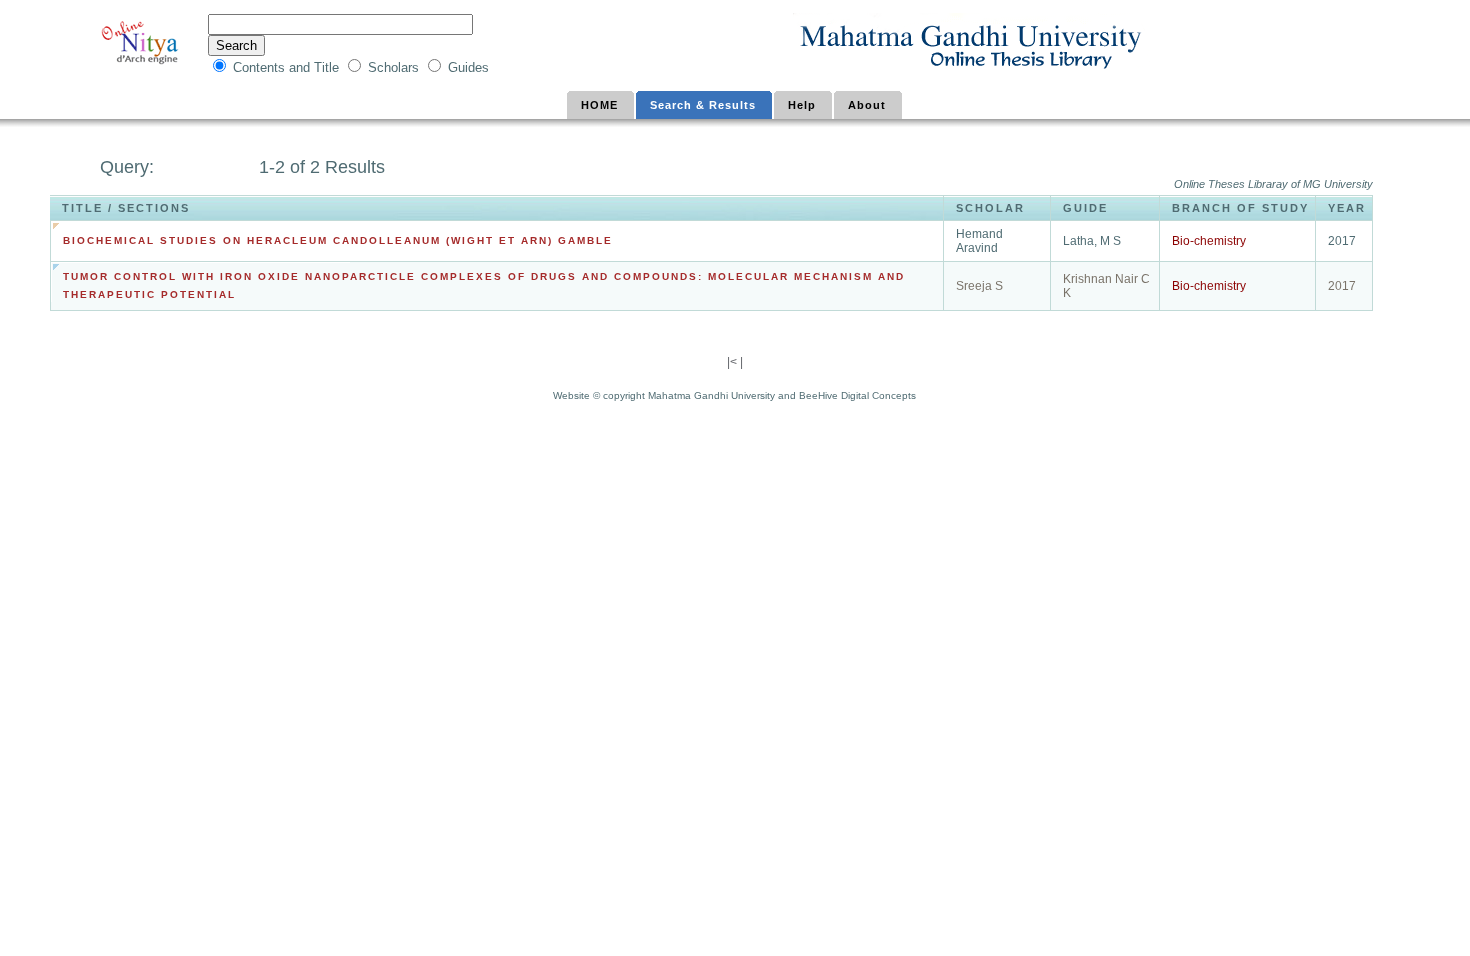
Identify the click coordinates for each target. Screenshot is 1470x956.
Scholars (395, 67)
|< (733, 362)
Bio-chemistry (1209, 241)
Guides (468, 67)
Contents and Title (288, 67)
